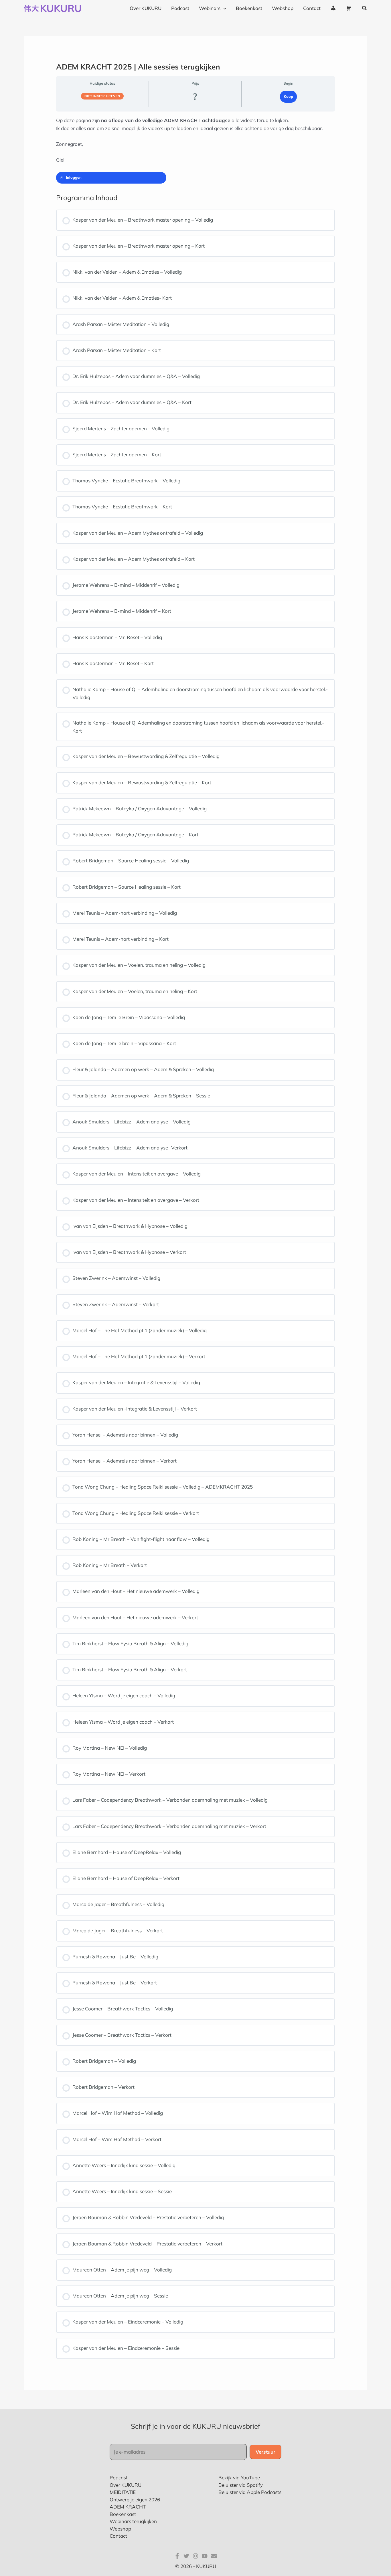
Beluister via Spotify (241, 2485)
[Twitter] (186, 2556)
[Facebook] (177, 2556)
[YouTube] (205, 2556)
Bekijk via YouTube (239, 2477)
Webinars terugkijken (133, 2521)
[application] (223, 8)
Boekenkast (123, 2514)
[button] (365, 8)
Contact (118, 2536)
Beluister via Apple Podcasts (250, 2492)
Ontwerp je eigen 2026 (135, 2500)
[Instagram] (195, 2556)
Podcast (119, 2477)
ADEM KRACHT (128, 2507)
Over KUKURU (126, 2485)
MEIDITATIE (123, 2492)
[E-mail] (214, 2556)
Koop (288, 96)
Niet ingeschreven (102, 96)
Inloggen (74, 177)
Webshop (120, 2529)
